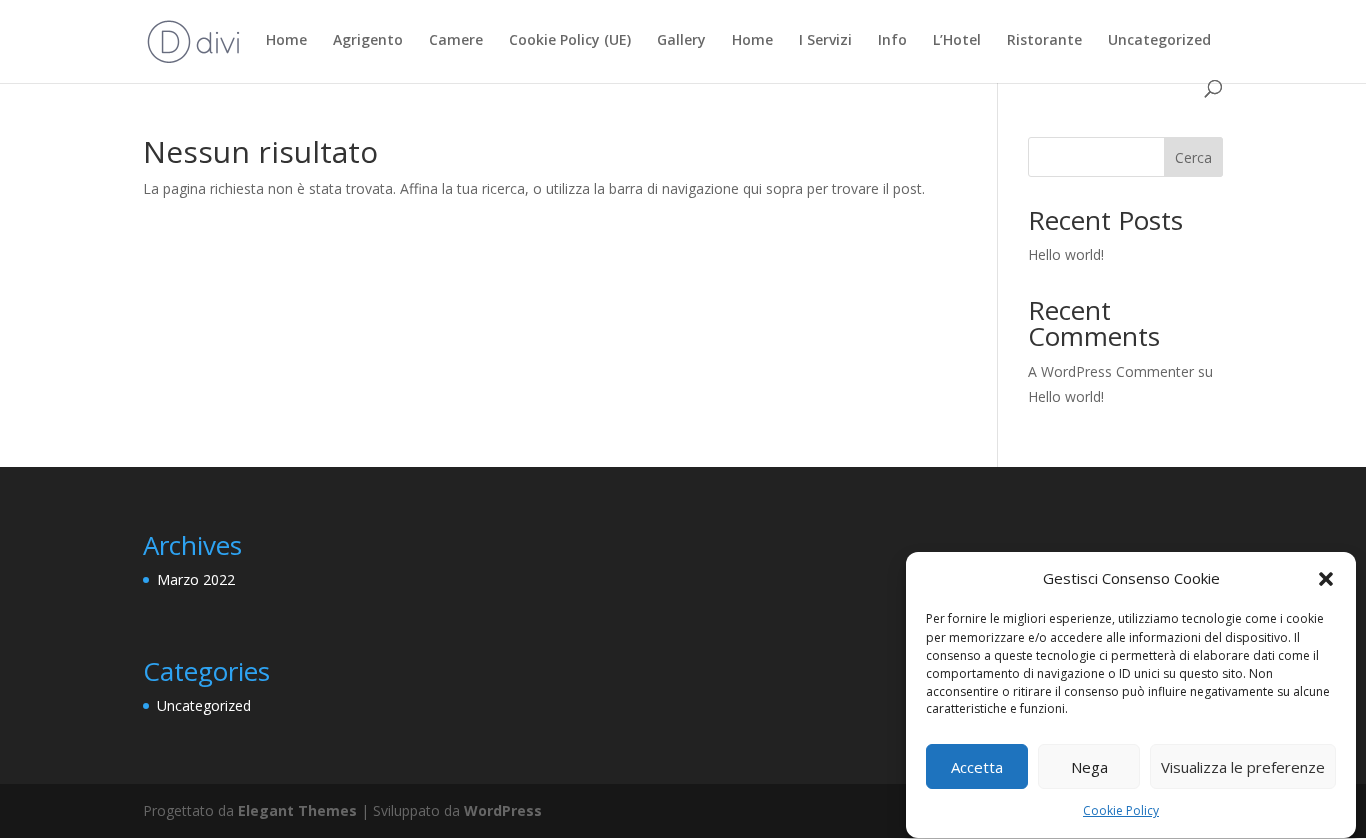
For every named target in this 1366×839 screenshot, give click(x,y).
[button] (1326, 579)
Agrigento (368, 41)
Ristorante (1044, 41)
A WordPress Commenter (1111, 371)
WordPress (503, 810)
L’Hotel (957, 41)
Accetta (977, 767)
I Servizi (825, 41)
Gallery (681, 41)
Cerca (1193, 157)
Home (286, 41)
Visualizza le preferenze (1243, 767)
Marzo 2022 (196, 579)
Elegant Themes (297, 810)
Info (892, 41)
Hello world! (1066, 254)
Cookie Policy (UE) (570, 41)
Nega (1089, 767)
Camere (456, 41)
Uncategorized (1159, 41)
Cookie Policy (1121, 811)
